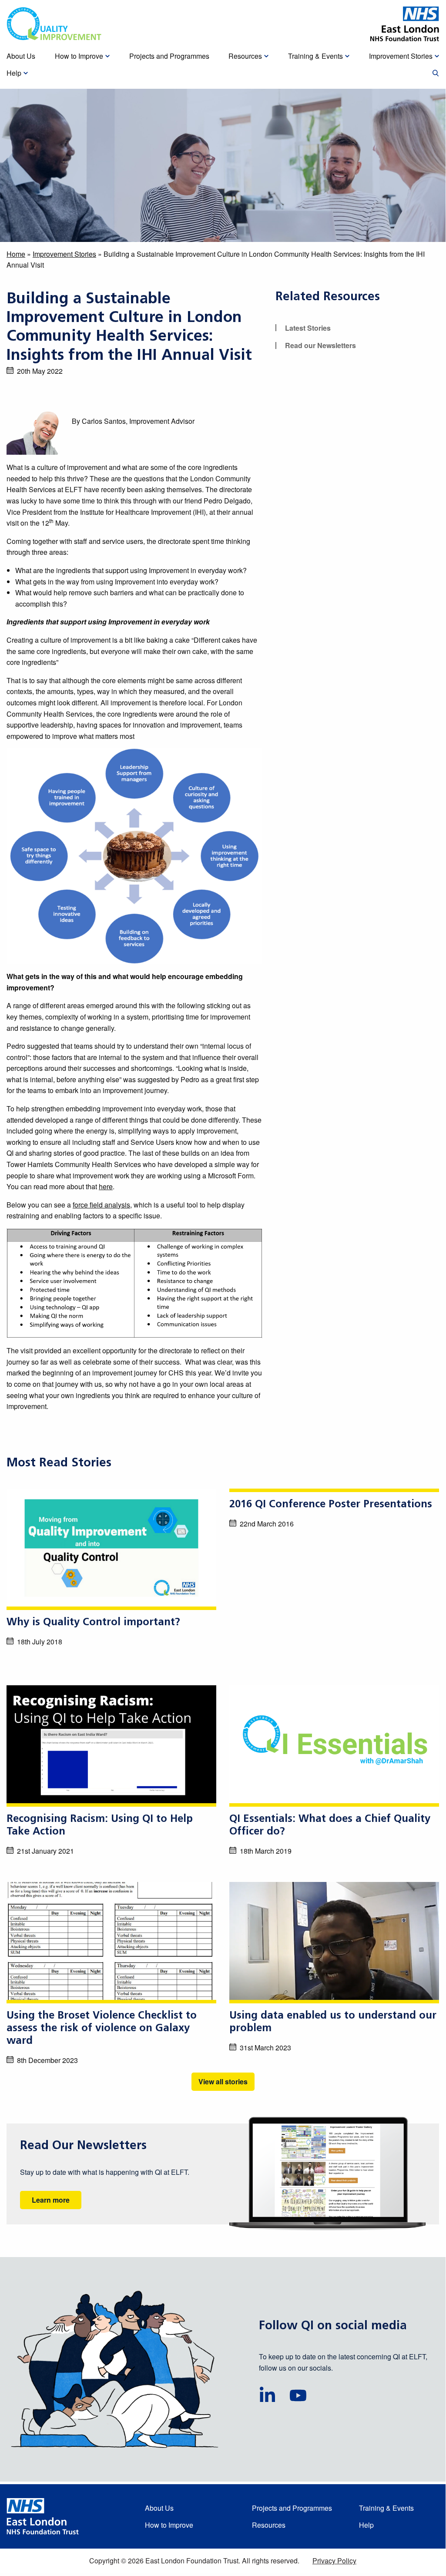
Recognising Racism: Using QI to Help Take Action (100, 1826)
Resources (269, 2525)
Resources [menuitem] (245, 56)
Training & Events (386, 2508)
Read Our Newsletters (83, 2146)
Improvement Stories (64, 254)
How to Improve (169, 2525)
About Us (159, 2508)
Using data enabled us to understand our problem (333, 2022)
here (106, 1186)
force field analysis (101, 1205)
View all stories (223, 2081)
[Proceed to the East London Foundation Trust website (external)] (405, 24)
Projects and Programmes (292, 2508)
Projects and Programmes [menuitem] (169, 56)
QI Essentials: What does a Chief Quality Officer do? (330, 1826)
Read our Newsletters (320, 345)
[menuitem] (436, 74)
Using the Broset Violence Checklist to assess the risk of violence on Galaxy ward (102, 2029)
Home (16, 254)
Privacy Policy (334, 2561)
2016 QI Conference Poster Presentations (331, 1505)
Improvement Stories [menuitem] (401, 56)
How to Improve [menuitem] (79, 56)
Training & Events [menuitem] (315, 56)
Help (366, 2525)
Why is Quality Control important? (93, 1623)
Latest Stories (308, 328)
